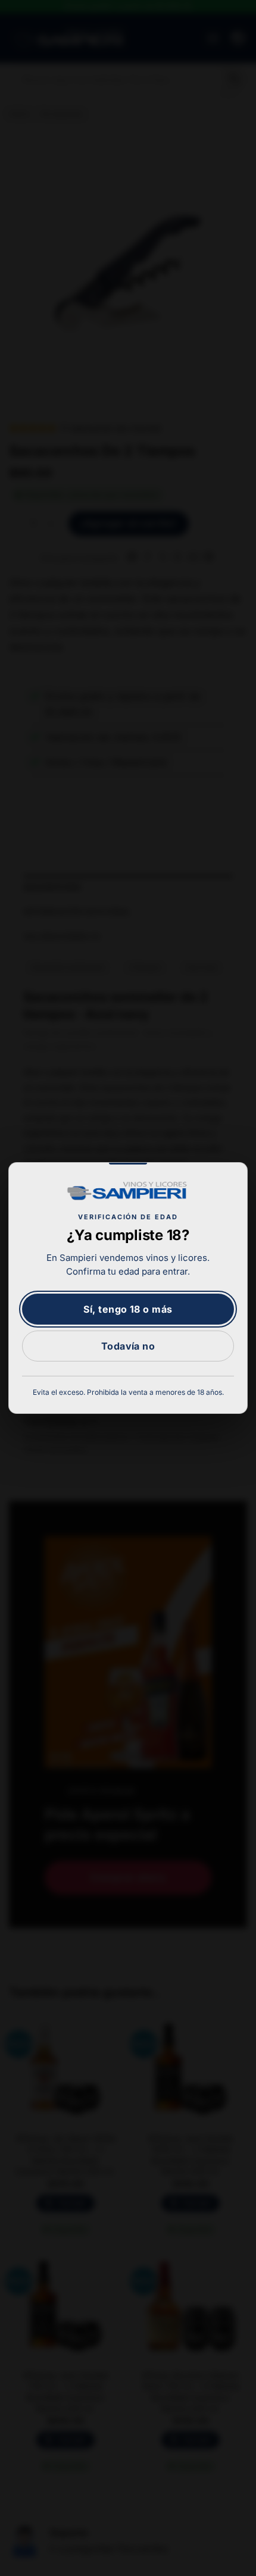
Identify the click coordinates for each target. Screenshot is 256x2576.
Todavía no (128, 1346)
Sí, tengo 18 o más (128, 1309)
